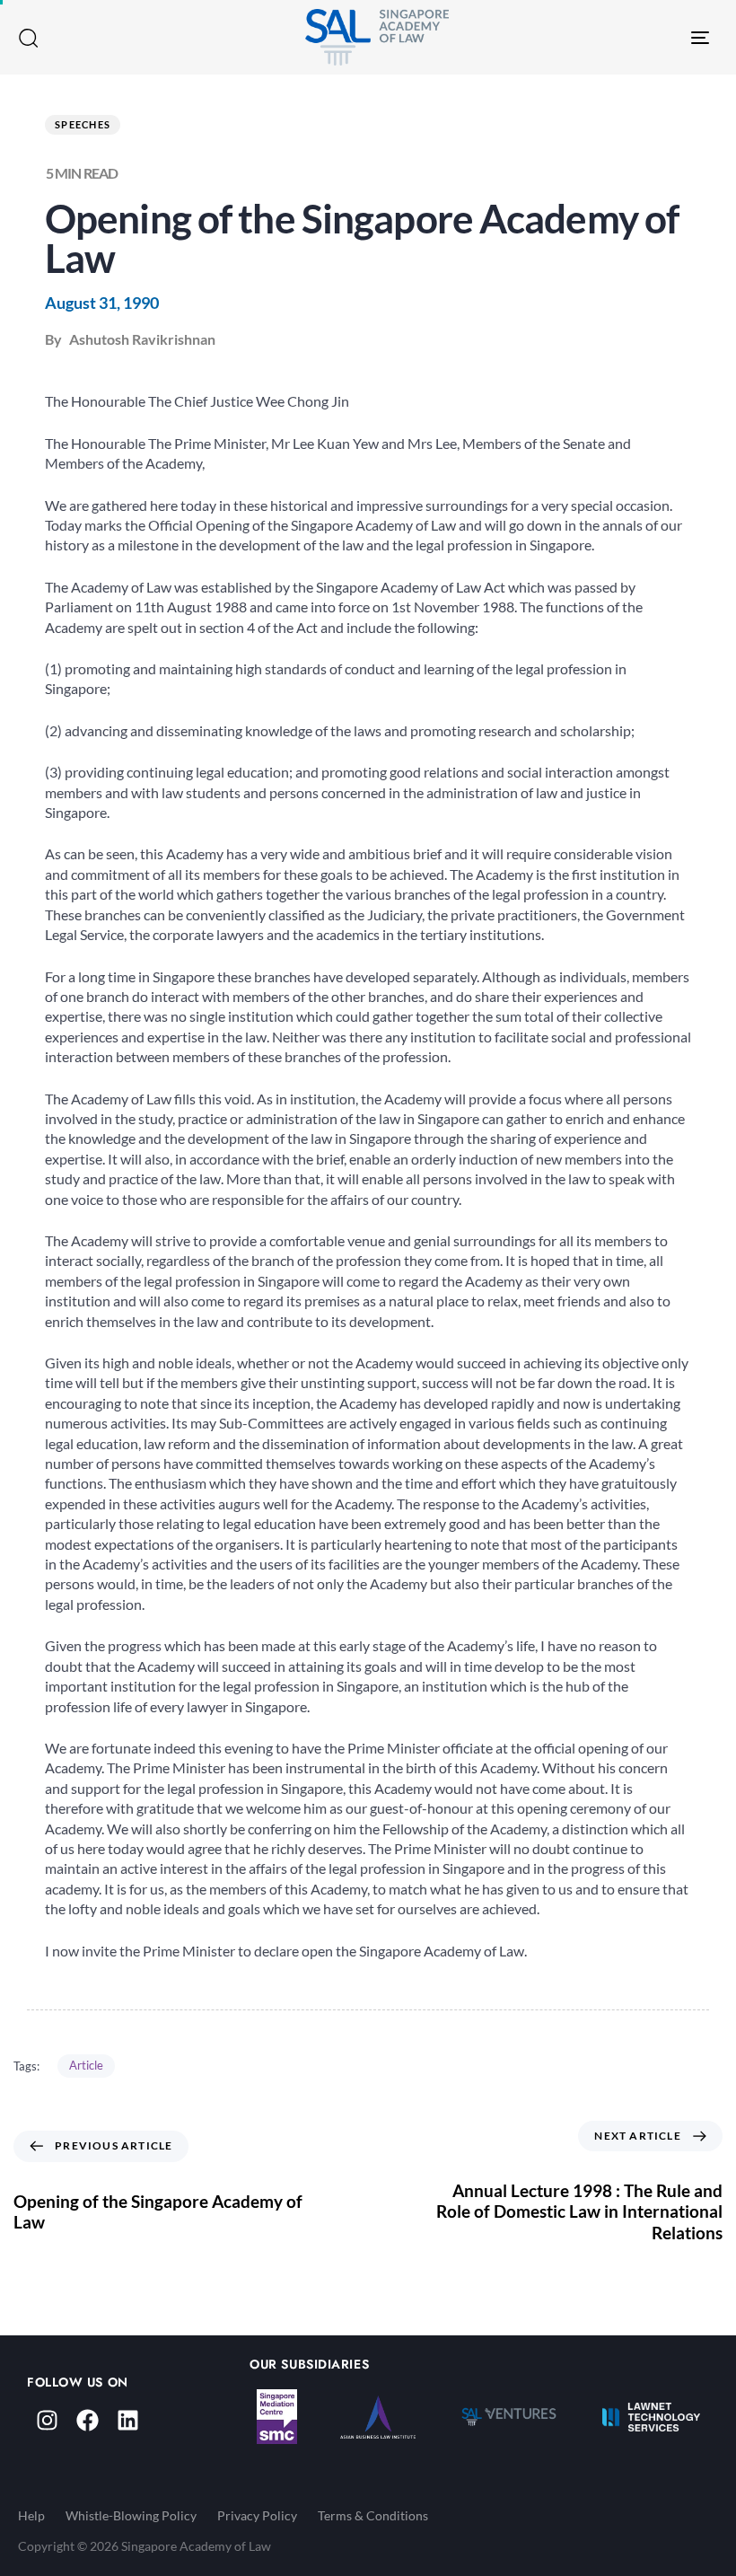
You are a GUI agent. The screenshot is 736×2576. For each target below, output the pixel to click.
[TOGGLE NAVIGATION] (601, 37)
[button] (28, 38)
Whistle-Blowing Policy (131, 2515)
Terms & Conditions (373, 2515)
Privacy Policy (257, 2515)
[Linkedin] (128, 2420)
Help (31, 2515)
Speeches (83, 124)
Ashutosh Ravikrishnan (142, 339)
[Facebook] (88, 2420)
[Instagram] (47, 2420)
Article (86, 2065)
